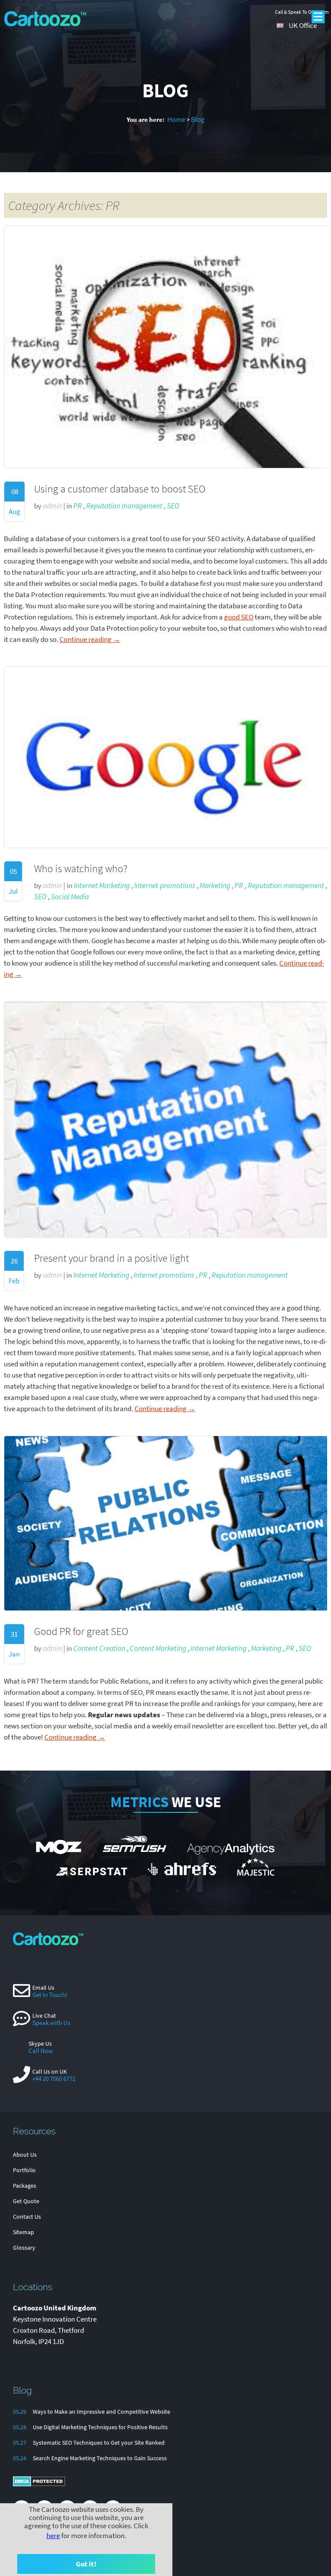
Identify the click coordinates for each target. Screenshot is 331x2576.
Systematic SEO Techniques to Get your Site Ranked (99, 2443)
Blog (198, 119)
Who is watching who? (81, 868)
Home (176, 119)
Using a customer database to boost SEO (120, 489)
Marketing (215, 885)
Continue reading (90, 639)
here (53, 2536)
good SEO (239, 617)
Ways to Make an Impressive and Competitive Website (101, 2412)
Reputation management (124, 506)
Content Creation (99, 1648)
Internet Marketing (102, 885)
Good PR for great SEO (81, 1631)
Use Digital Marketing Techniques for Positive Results (100, 2427)
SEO (173, 506)
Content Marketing (158, 1648)
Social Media (70, 897)
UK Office (303, 25)
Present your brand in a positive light (111, 1258)
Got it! (86, 2564)
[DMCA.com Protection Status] (39, 2485)
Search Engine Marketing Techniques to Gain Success (100, 2458)
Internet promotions (164, 885)
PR (78, 506)
